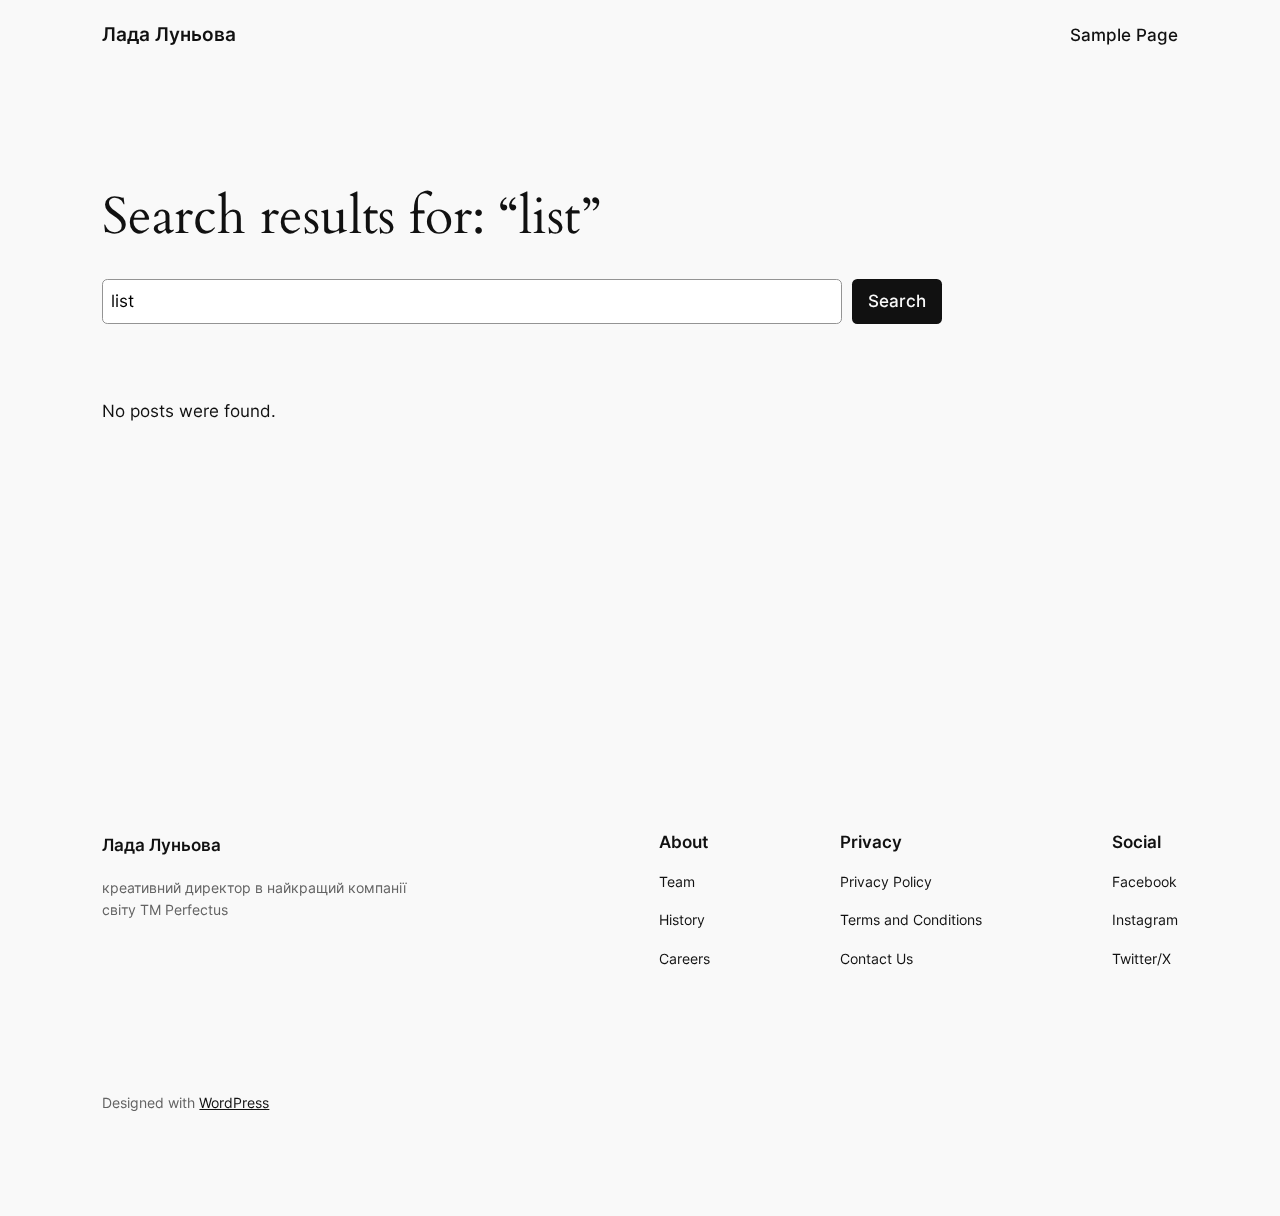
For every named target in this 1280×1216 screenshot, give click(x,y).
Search (897, 301)
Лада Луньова (169, 34)
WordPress (234, 1102)
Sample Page (1124, 35)
